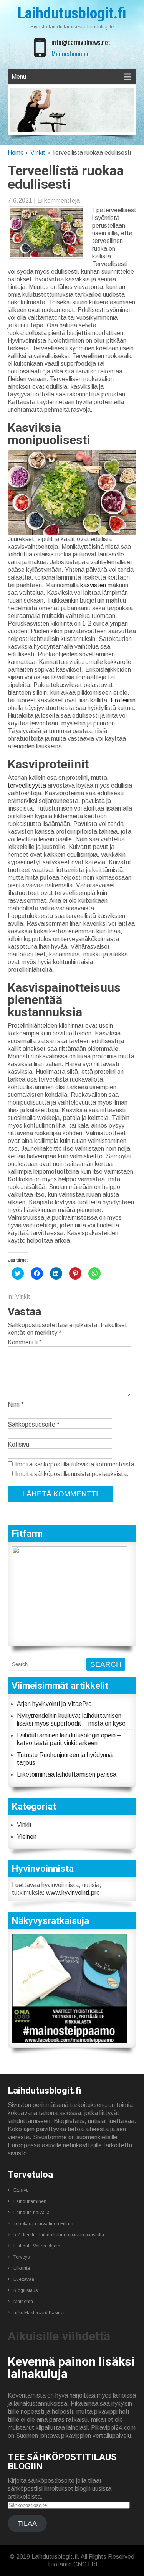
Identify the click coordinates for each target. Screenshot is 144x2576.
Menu (19, 77)
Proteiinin (123, 700)
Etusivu (21, 2190)
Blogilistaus (26, 2290)
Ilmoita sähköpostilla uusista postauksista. (71, 1474)
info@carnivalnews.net (81, 42)
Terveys (22, 2257)
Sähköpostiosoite (34, 1424)
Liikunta (22, 2268)
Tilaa (27, 2523)
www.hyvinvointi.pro (73, 1893)
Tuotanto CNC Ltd (72, 2564)
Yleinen (27, 1837)
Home (16, 153)
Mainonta (23, 2302)
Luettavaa (24, 2279)
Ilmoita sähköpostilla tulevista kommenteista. (75, 1464)
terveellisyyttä (27, 785)
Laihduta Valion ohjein (37, 2246)
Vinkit (38, 153)
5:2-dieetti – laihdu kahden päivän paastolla (59, 2235)
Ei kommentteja (59, 201)
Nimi (16, 1404)
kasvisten (93, 585)
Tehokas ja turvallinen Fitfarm (44, 2224)
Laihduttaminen (30, 2201)
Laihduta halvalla (31, 2213)
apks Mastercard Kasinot (39, 2313)
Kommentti (25, 1342)
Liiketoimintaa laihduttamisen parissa (67, 1774)
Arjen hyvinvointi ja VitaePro (54, 1704)
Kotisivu (18, 1444)
